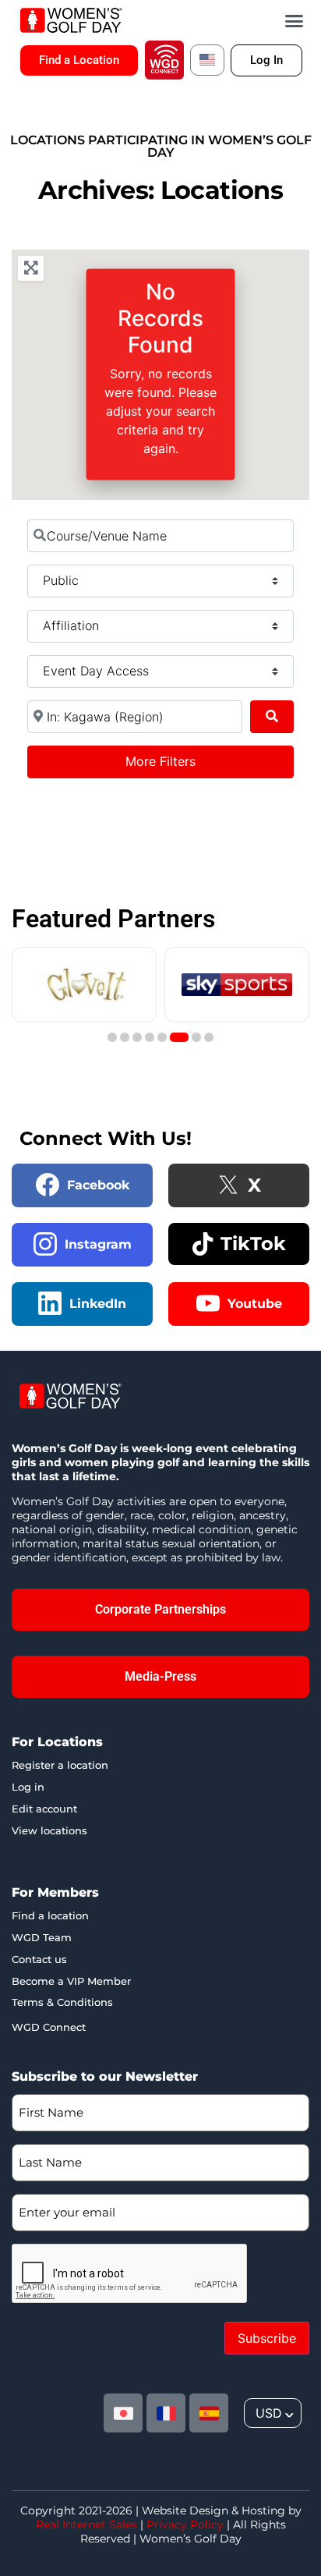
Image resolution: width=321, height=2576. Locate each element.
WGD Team (42, 1937)
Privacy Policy (185, 2525)
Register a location (60, 1765)
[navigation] (273, 2413)
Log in (28, 1787)
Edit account (44, 1809)
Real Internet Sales (86, 2525)
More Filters (160, 761)
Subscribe (267, 2338)
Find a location (50, 1915)
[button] (295, 20)
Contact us (39, 1959)
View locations (49, 1830)
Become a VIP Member (71, 1981)
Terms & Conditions (62, 2002)
